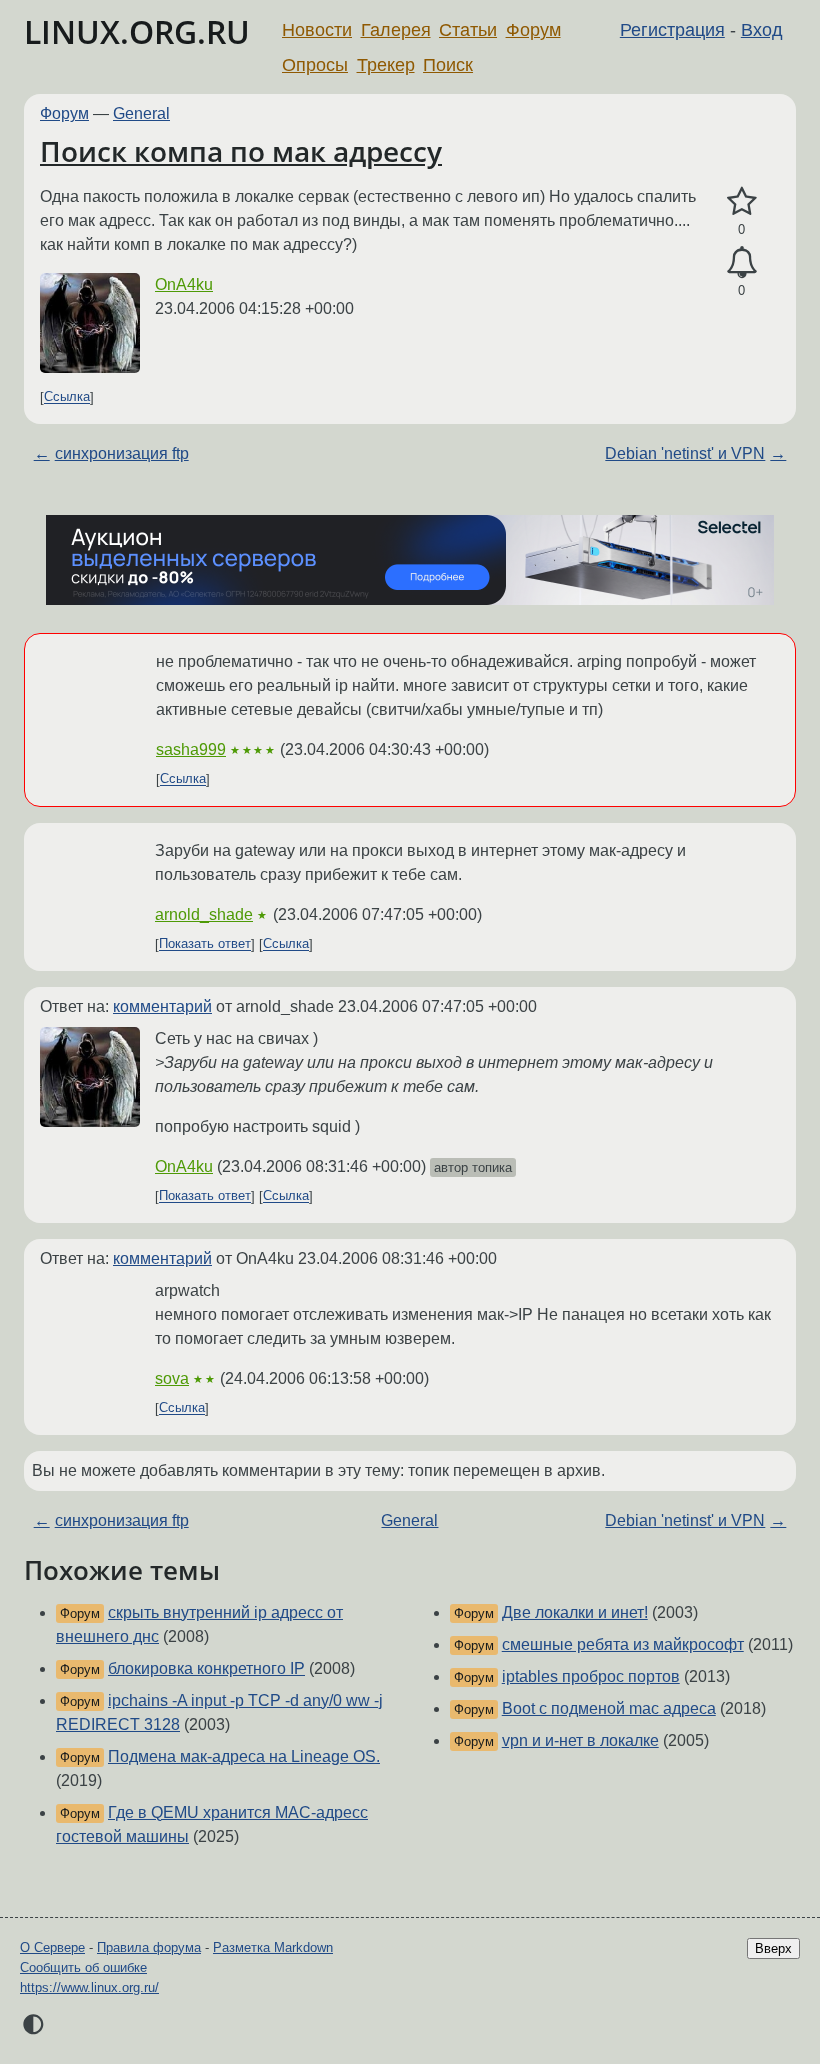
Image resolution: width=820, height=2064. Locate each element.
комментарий (162, 1006)
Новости (317, 30)
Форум (533, 30)
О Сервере (52, 1947)
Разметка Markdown (273, 1947)
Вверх (773, 1948)
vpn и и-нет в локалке (580, 1740)
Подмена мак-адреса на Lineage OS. (244, 1756)
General (141, 113)
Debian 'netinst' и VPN (685, 453)
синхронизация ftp (122, 453)
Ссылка (67, 397)
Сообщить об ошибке (83, 1967)
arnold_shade (204, 914)
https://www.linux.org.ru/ (89, 1987)
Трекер (386, 65)
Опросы (315, 65)
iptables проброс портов (591, 1676)
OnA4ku (184, 284)
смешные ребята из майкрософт (623, 1644)
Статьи (468, 30)
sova (172, 1378)
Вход (762, 30)
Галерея (396, 30)
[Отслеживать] (741, 263)
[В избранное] (741, 202)
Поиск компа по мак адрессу (241, 151)
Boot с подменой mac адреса (609, 1708)
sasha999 (191, 749)
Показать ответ (205, 944)
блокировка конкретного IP (206, 1668)
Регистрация (672, 30)
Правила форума (149, 1947)
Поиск (448, 65)
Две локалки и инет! (575, 1612)
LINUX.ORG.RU (137, 31)
